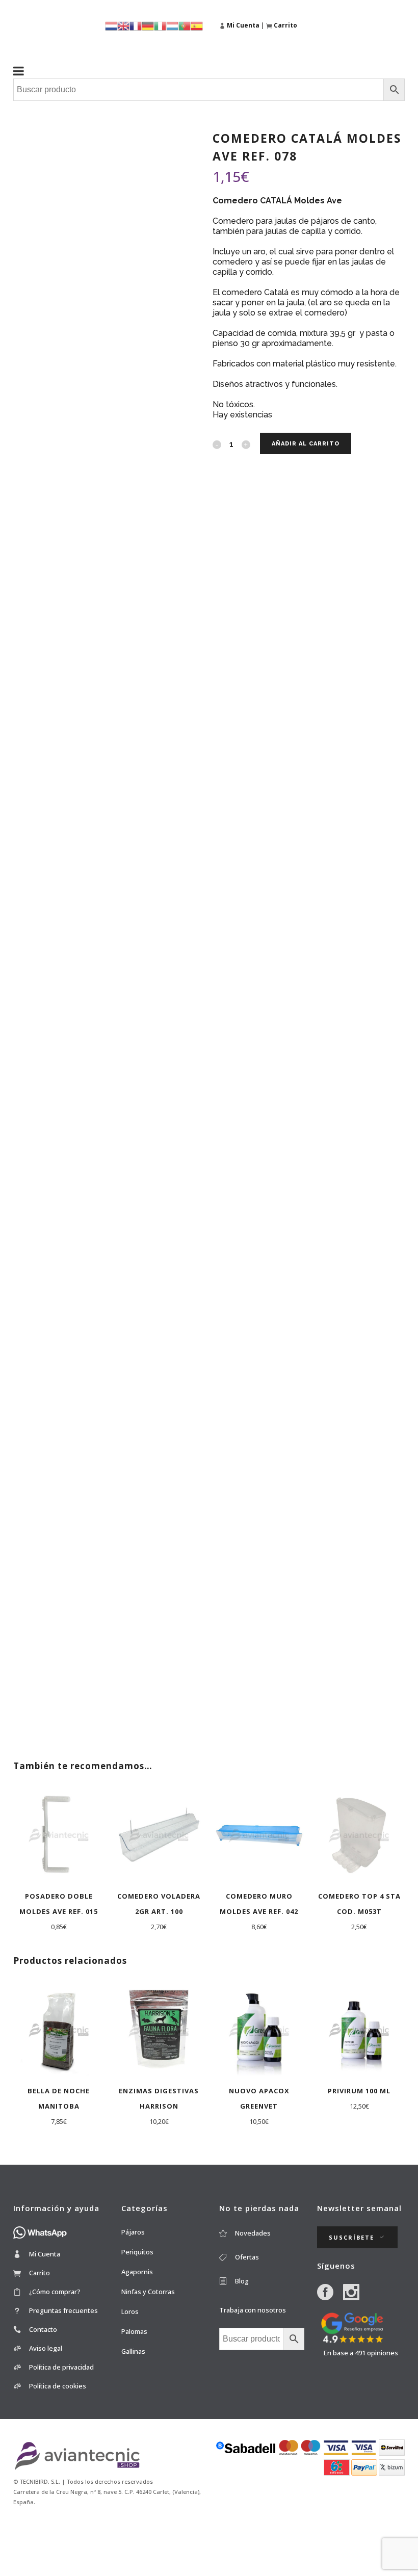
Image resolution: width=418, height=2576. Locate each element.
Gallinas (133, 2351)
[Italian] (160, 25)
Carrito (40, 2273)
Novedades (253, 2233)
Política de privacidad (61, 2367)
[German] (148, 25)
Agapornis (137, 2272)
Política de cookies (58, 2386)
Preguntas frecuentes (63, 2310)
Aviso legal (46, 2348)
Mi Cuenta (45, 2254)
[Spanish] (197, 25)
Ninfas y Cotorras (148, 2292)
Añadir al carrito (306, 444)
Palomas (134, 2331)
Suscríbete (351, 2237)
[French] (136, 25)
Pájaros (133, 2232)
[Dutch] (111, 25)
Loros (130, 2311)
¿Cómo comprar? (55, 2292)
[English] (123, 25)
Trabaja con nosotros (253, 2310)
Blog (242, 2281)
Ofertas (247, 2257)
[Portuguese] (185, 25)
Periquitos (137, 2252)
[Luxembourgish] (172, 25)
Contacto (43, 2329)
